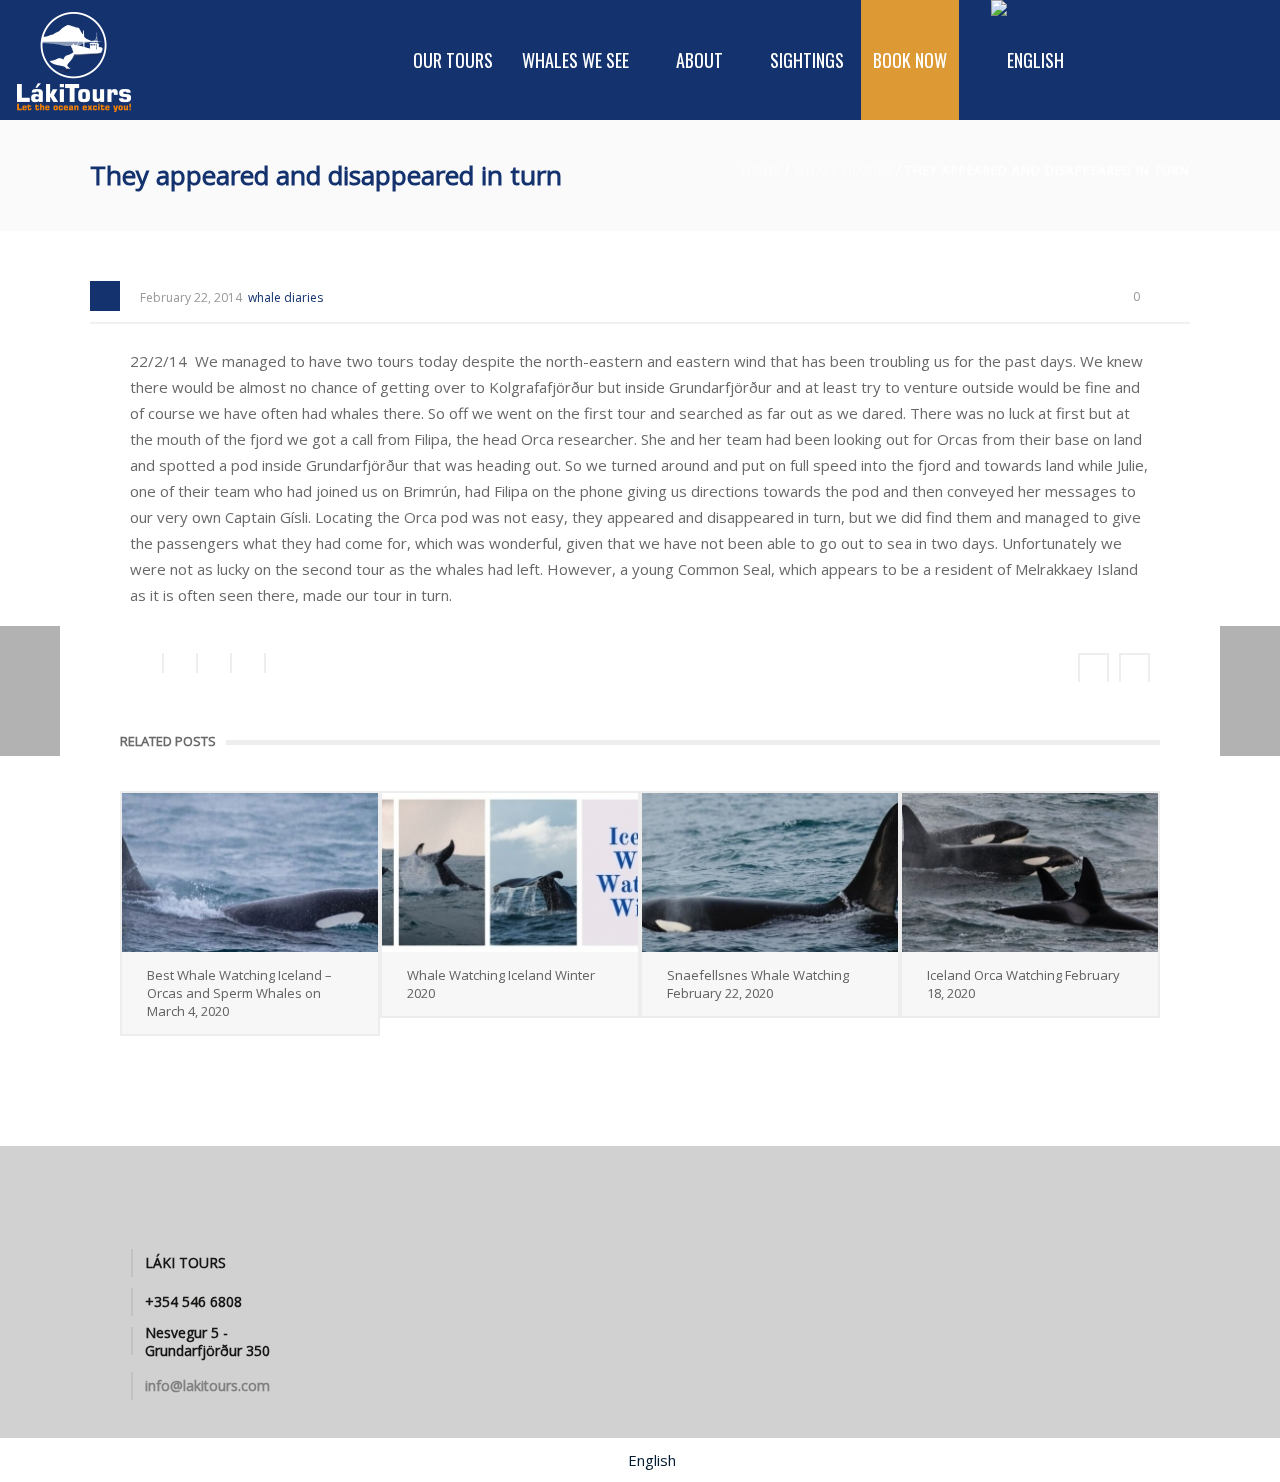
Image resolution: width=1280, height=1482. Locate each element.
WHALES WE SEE (575, 60)
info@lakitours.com (207, 1386)
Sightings (807, 60)
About (699, 60)
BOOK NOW (910, 60)
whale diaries (843, 170)
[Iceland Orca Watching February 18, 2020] (1030, 872)
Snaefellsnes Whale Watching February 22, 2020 (758, 984)
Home (761, 170)
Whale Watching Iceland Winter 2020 (501, 984)
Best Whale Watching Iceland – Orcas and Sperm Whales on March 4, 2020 (239, 993)
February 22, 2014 (191, 297)
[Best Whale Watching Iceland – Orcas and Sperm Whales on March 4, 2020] (250, 872)
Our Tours (453, 60)
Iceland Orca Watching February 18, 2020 (1023, 984)
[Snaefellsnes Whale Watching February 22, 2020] (770, 872)
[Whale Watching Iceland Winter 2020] (510, 872)
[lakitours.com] (74, 60)
